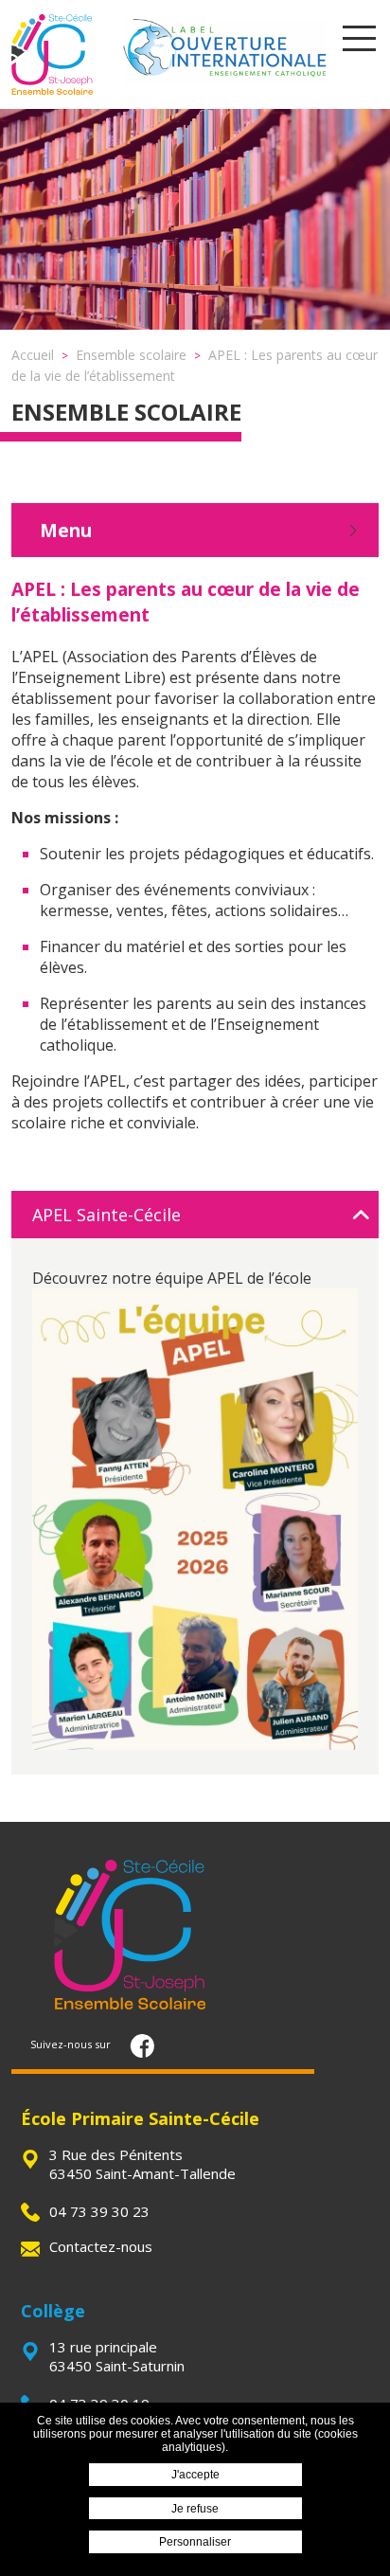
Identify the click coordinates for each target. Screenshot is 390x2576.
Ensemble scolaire (126, 412)
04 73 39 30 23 (99, 2211)
